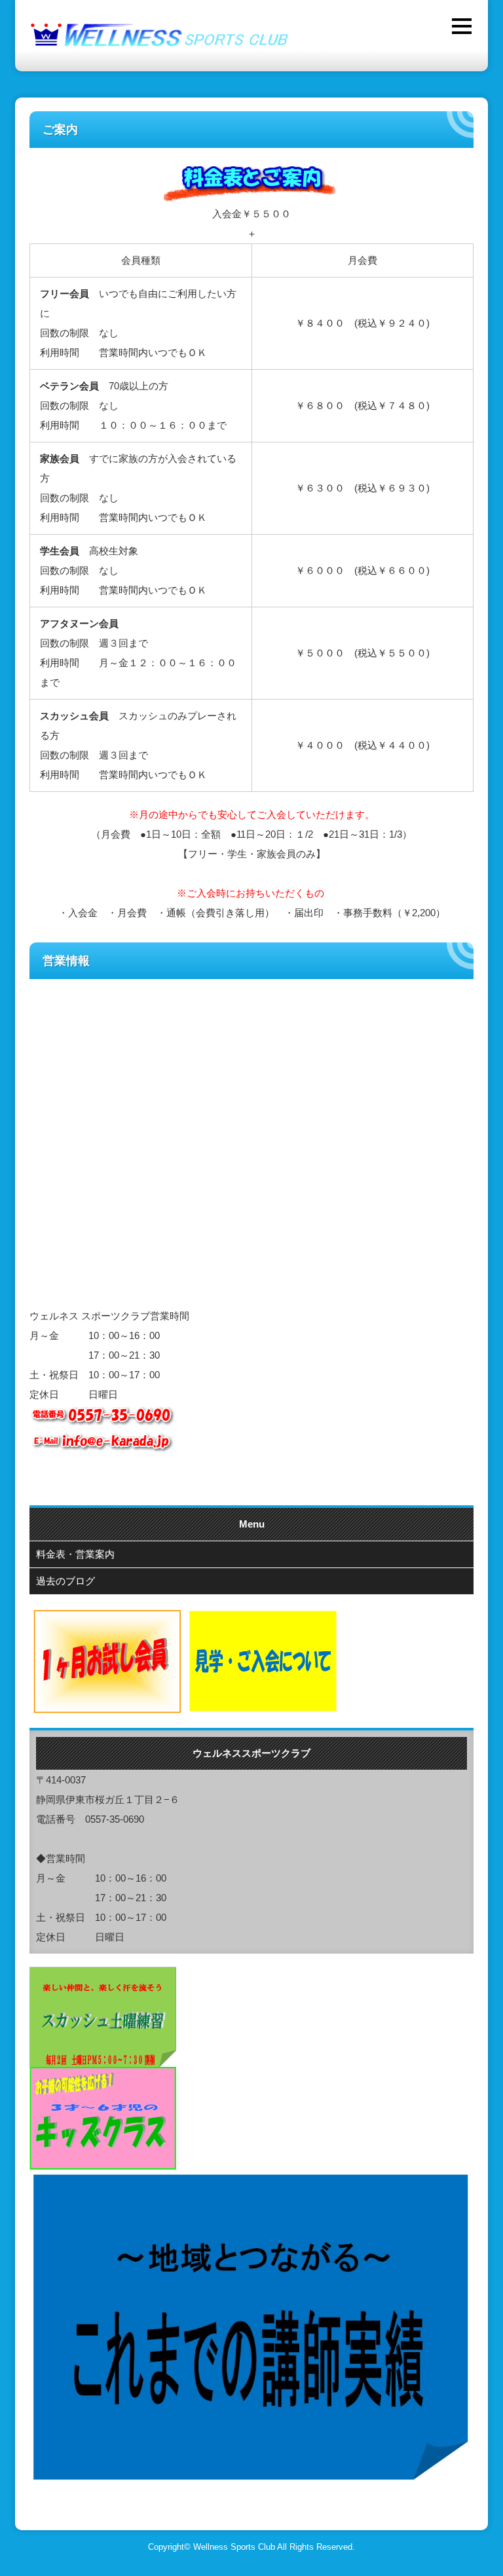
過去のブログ (65, 1581)
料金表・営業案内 (75, 1554)
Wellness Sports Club (234, 2547)
